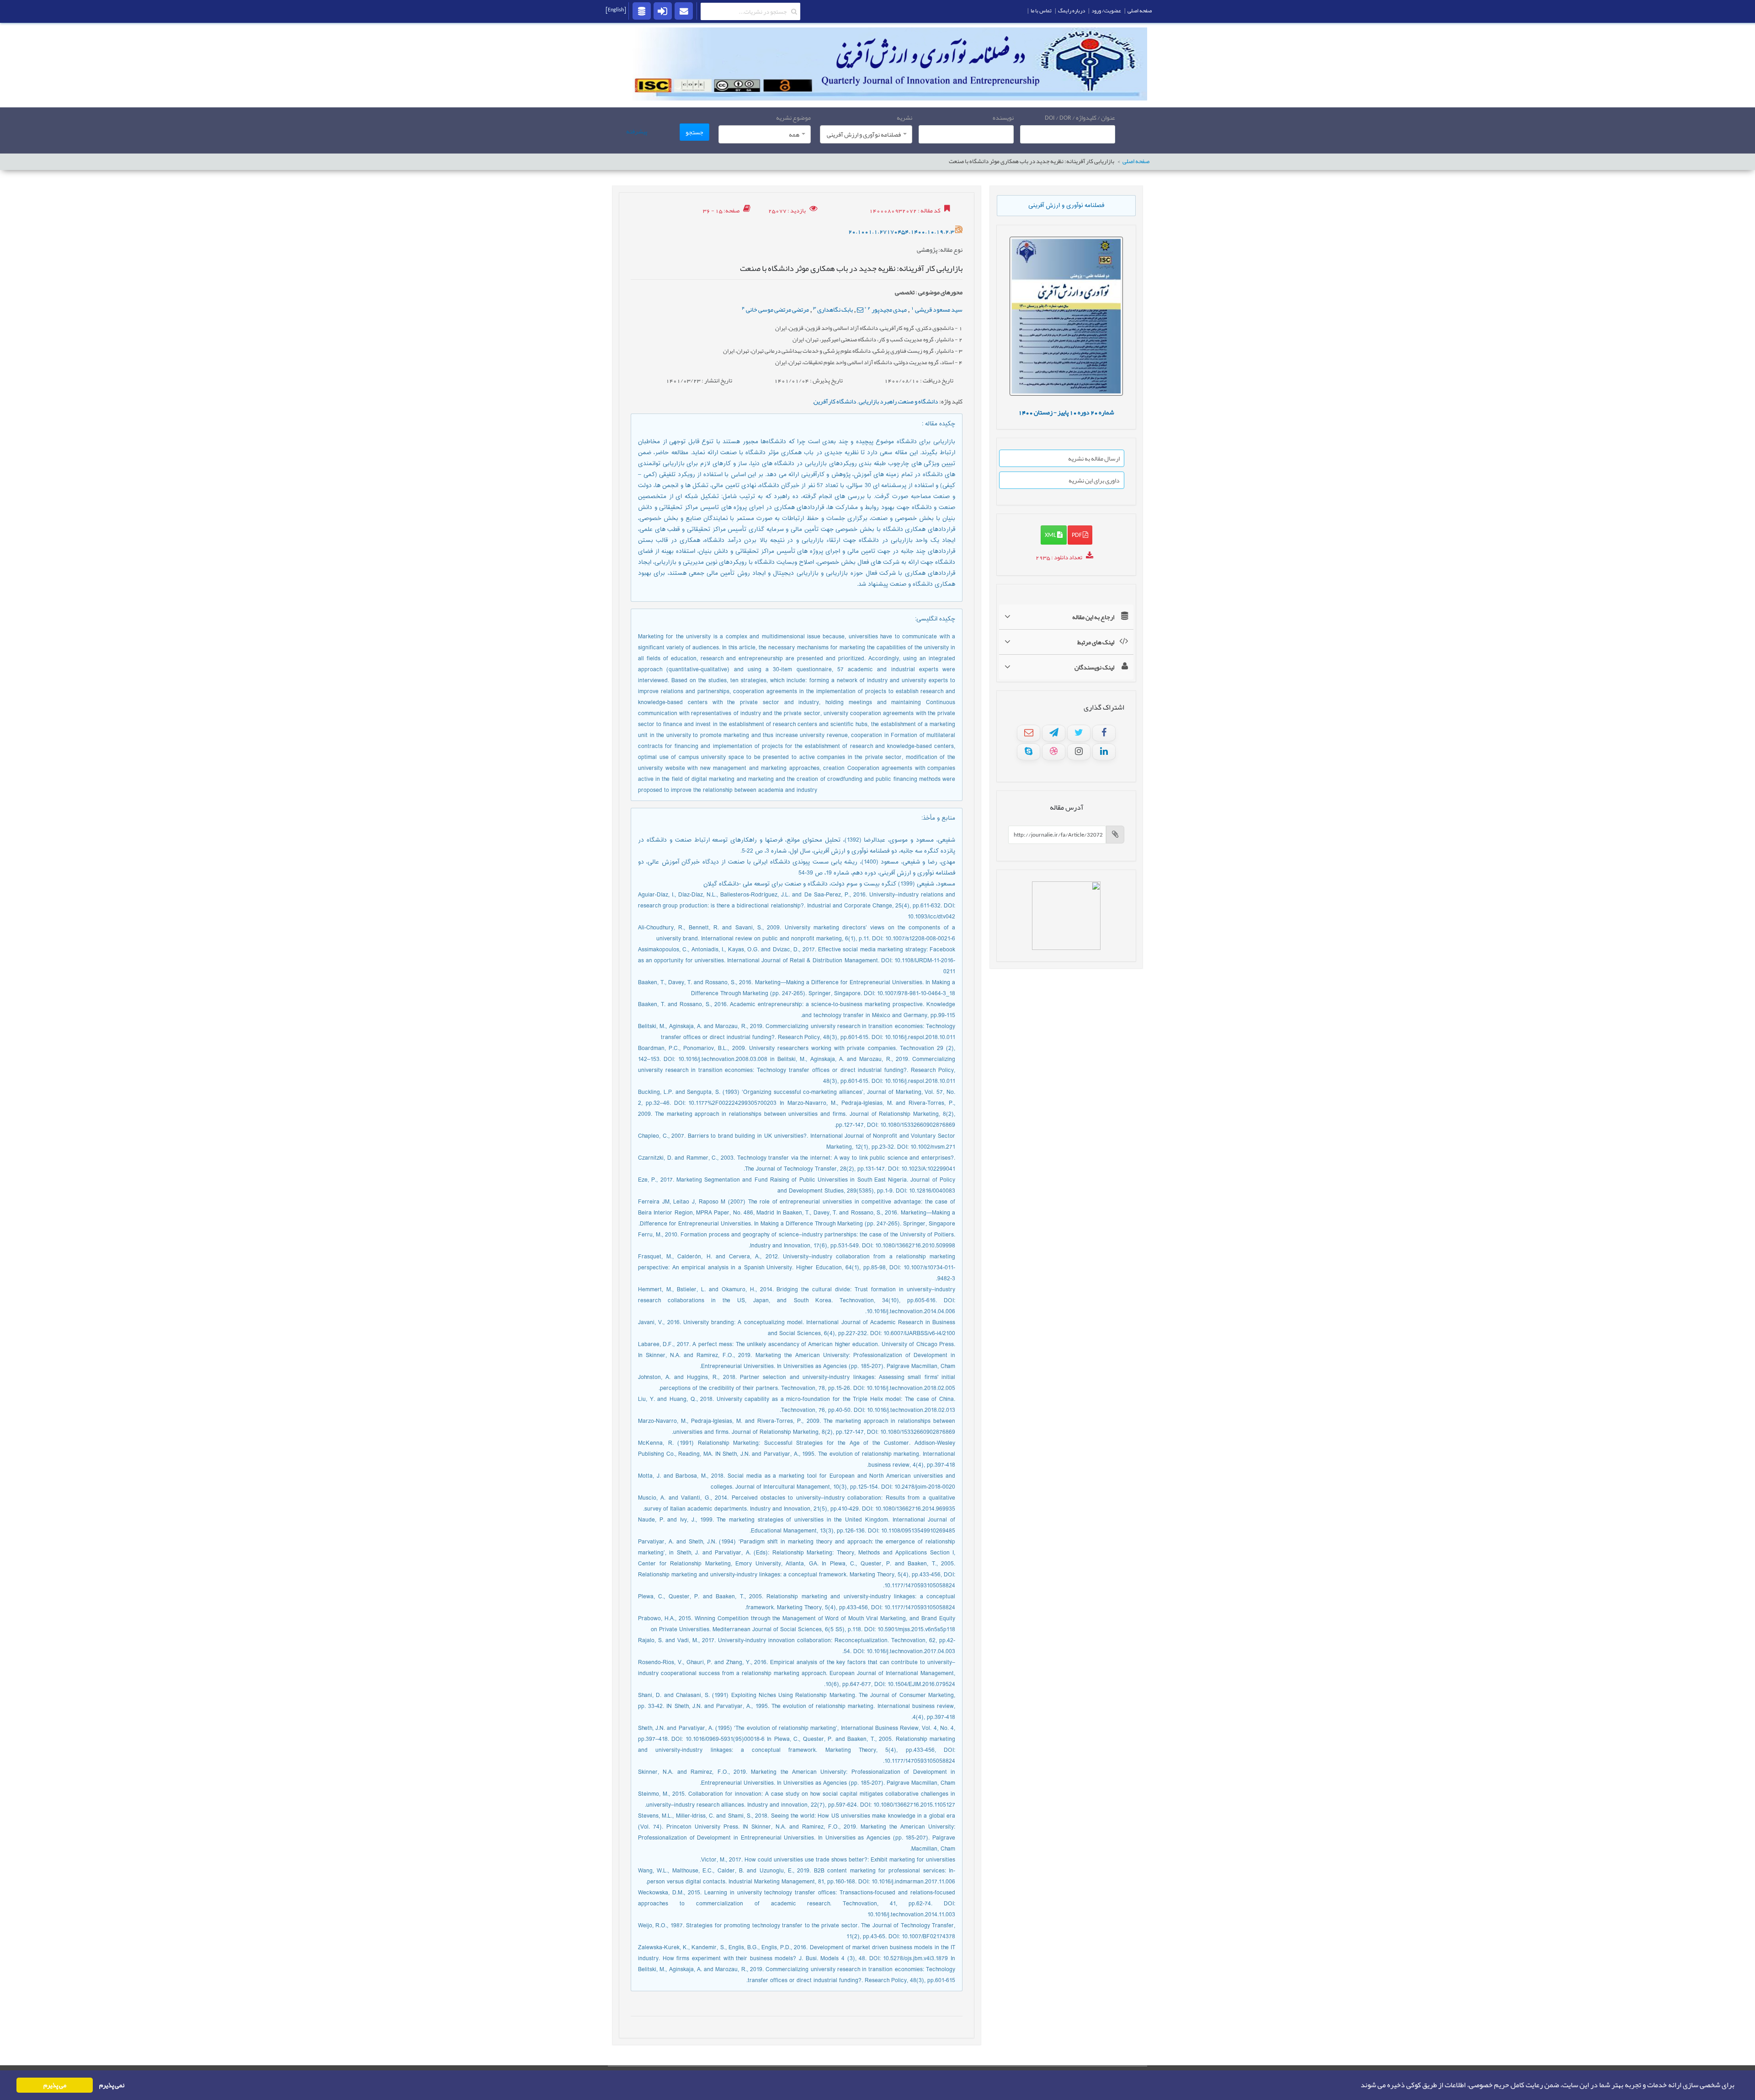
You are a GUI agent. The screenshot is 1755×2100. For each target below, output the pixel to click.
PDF (1077, 535)
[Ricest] (642, 11)
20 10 (1066, 412)
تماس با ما (1041, 11)
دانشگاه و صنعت (918, 401)
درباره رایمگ (1072, 11)
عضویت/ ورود (1106, 11)
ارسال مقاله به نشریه (1094, 458)
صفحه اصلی (1136, 162)
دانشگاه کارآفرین (835, 401)
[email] (684, 11)
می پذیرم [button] (55, 2085)
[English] (616, 10)
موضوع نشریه (793, 117)
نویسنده (1003, 117)
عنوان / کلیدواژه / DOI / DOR (1080, 117)
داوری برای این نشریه (1094, 480)
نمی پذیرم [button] (112, 2085)
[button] (1358, 2085)
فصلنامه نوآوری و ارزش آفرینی (1066, 206)
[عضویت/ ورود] (663, 11)
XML (1051, 535)
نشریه (904, 117)
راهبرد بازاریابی (877, 401)
